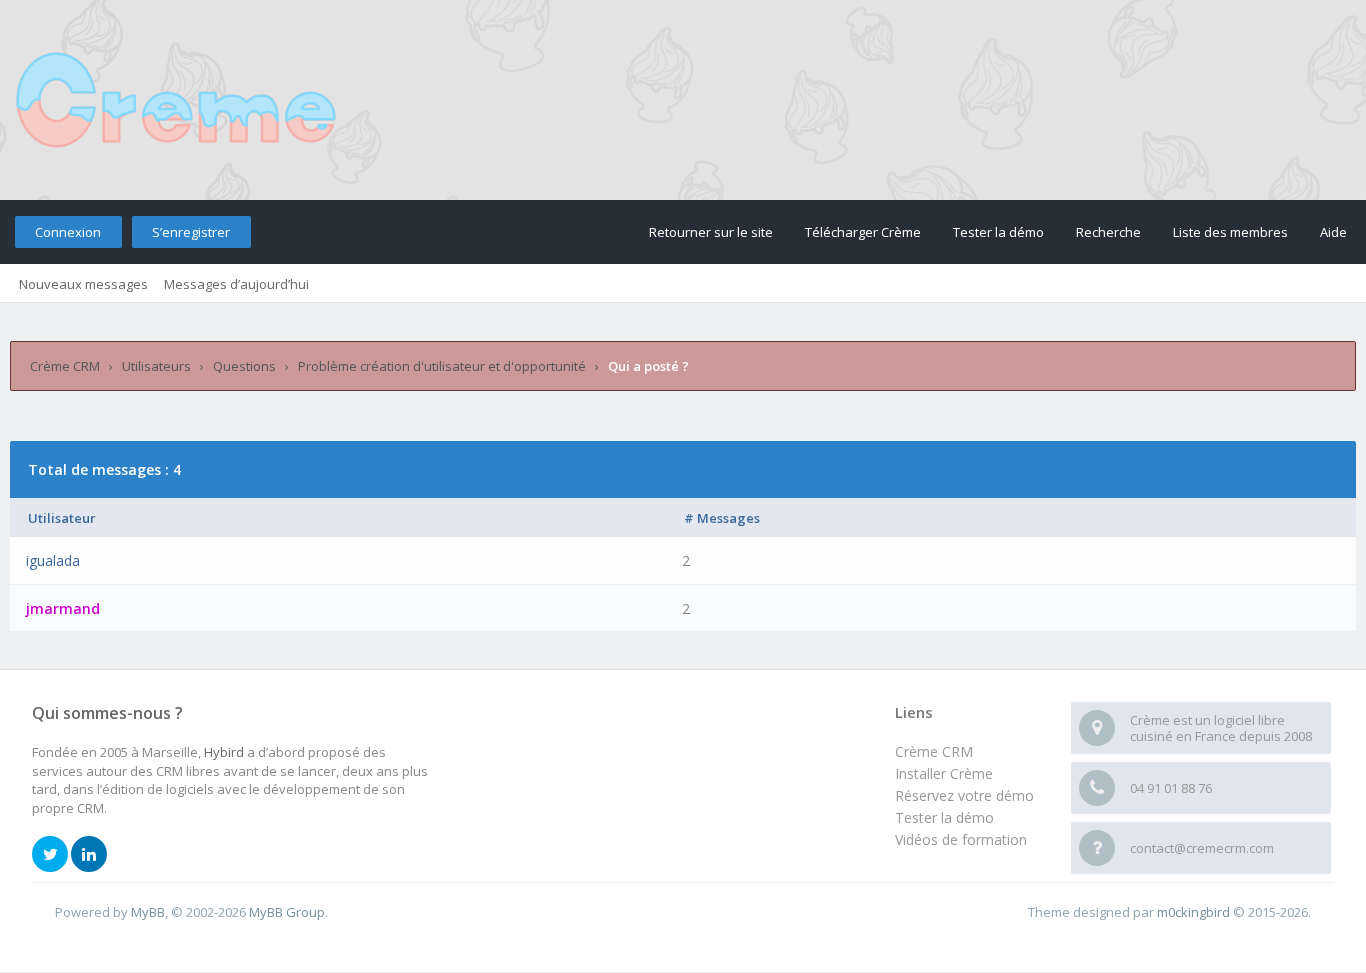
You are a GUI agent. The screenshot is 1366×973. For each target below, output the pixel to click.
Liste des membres (1230, 232)
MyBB (148, 912)
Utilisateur (62, 518)
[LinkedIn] (89, 855)
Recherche (1108, 232)
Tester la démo (998, 232)
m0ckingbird (1193, 912)
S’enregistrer (191, 232)
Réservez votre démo (964, 795)
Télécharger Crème (863, 232)
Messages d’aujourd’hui (236, 284)
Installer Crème (944, 773)
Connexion (68, 232)
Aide (1333, 232)
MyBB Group (287, 912)
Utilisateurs (156, 366)
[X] (50, 855)
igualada (53, 560)
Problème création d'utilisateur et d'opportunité (442, 366)
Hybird (224, 752)
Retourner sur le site (711, 232)
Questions (244, 366)
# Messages (722, 518)
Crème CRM (65, 366)
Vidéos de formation (961, 839)
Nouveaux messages (83, 284)
